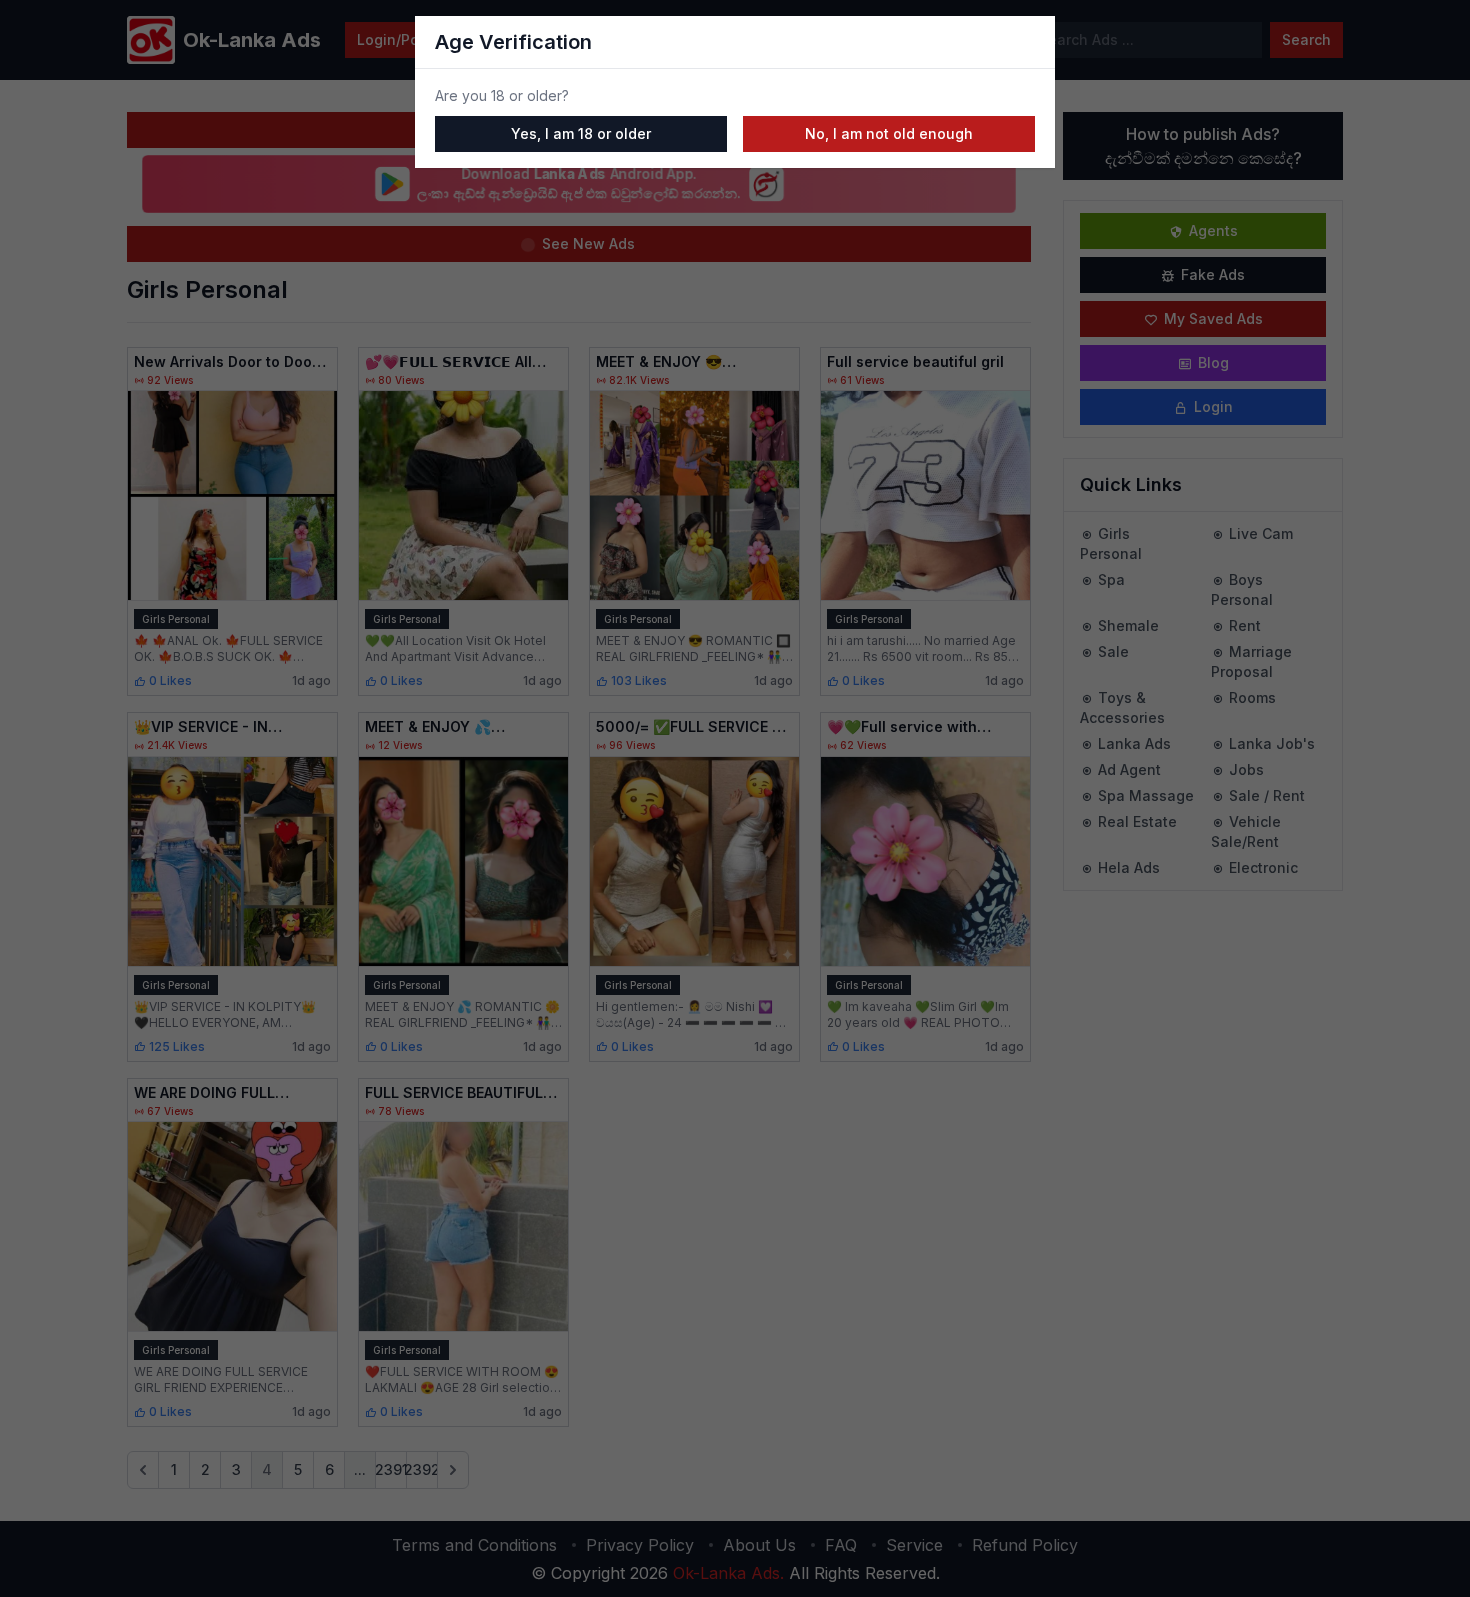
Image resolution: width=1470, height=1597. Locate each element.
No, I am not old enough (889, 133)
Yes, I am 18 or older (581, 133)
